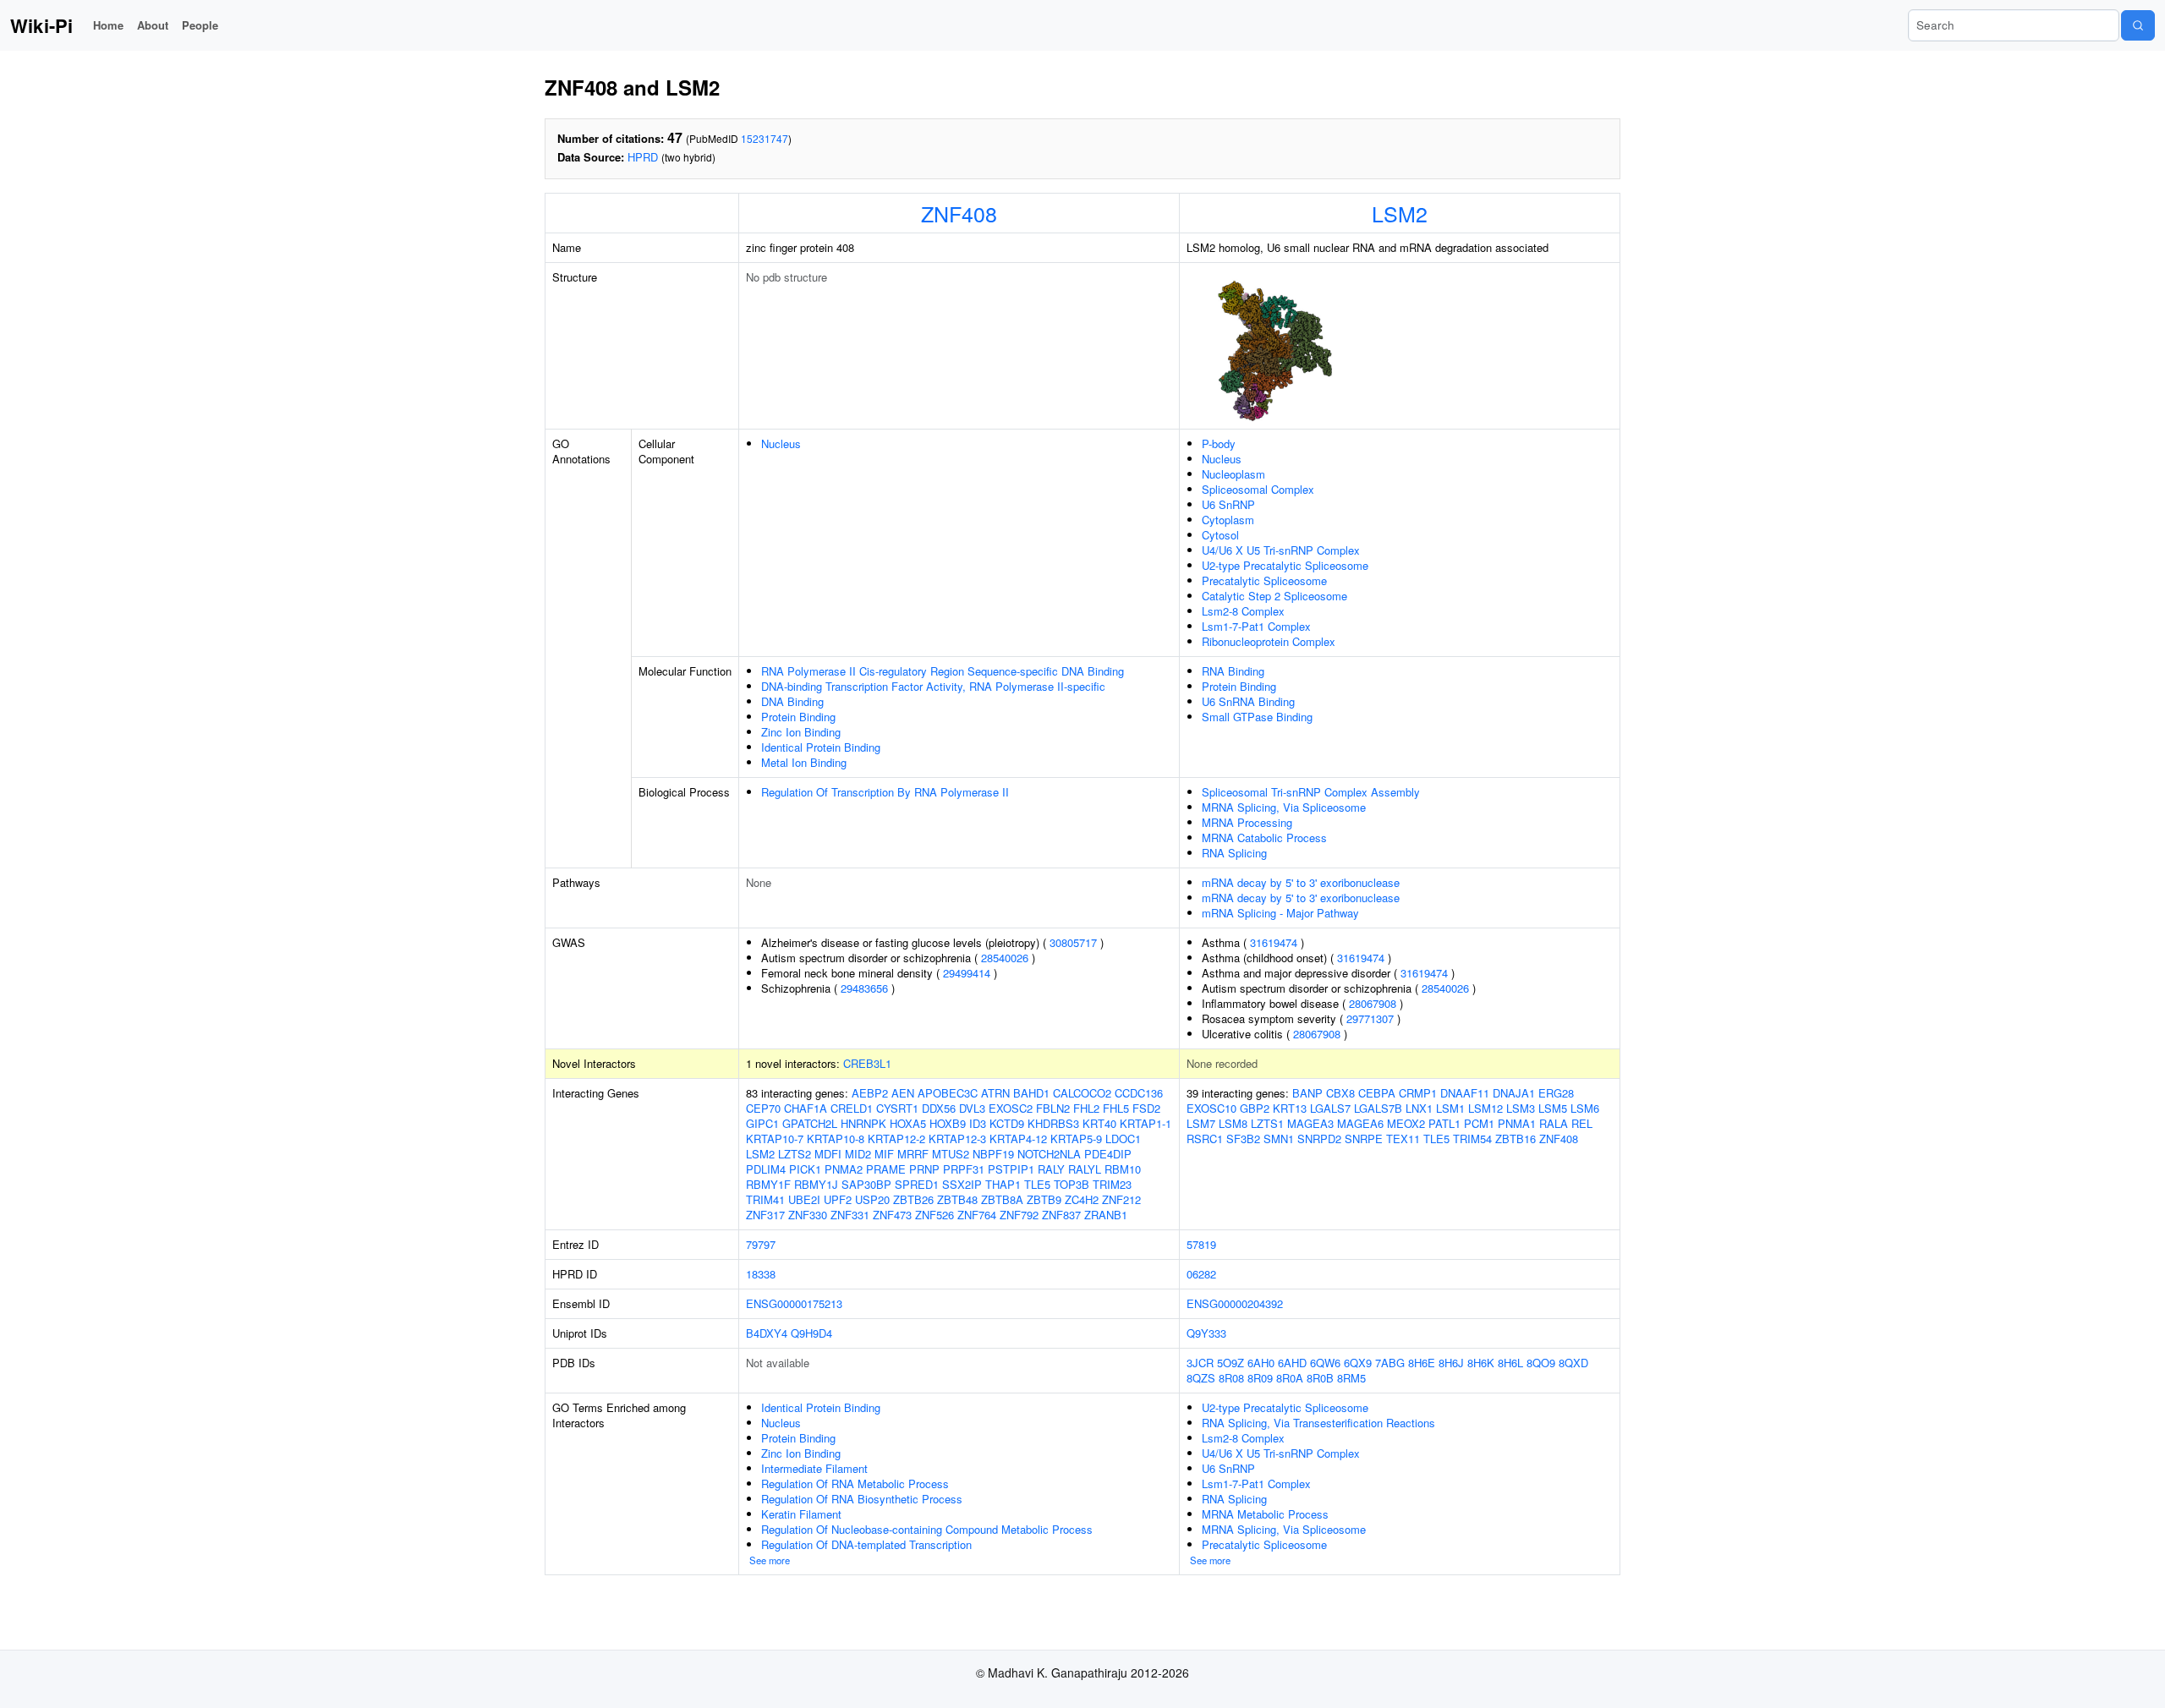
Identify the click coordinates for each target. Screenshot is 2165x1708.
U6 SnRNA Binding (1248, 701)
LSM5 (1553, 1108)
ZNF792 (1019, 1215)
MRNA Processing (1247, 822)
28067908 (1373, 1003)
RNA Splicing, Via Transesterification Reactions (1318, 1423)
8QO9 (1541, 1363)
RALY (1051, 1169)
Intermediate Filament (814, 1468)
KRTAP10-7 (775, 1139)
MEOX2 (1406, 1123)
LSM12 (1485, 1108)
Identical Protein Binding (821, 747)
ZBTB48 (957, 1199)
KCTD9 (1007, 1123)
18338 (761, 1274)
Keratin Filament (801, 1514)
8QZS (1201, 1378)
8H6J (1451, 1363)
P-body (1219, 443)
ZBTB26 (913, 1199)
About (153, 25)
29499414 (967, 973)
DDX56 (939, 1108)
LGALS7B (1378, 1108)
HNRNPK (863, 1123)
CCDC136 (1139, 1093)
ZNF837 (1061, 1215)
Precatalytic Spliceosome (1264, 580)
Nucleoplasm (1233, 474)
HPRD (643, 157)
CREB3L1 (867, 1063)
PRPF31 (964, 1169)
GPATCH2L (810, 1123)
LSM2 (1400, 213)
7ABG (1390, 1363)
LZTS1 (1267, 1123)
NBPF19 (993, 1154)
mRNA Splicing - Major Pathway (1280, 913)
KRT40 (1099, 1123)
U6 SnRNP (1228, 504)
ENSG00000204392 (1235, 1303)
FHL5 (1116, 1108)
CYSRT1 (897, 1108)
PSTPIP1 (1011, 1169)
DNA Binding (792, 701)
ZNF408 (959, 213)
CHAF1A (806, 1108)
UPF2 (838, 1199)
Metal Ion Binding (804, 762)
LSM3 (1521, 1108)
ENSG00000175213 (794, 1303)
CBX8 (1340, 1093)
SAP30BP (866, 1184)
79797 (761, 1244)
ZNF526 (935, 1215)
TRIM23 (1112, 1184)
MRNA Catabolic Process (1264, 838)
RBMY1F (768, 1184)
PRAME (886, 1169)
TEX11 (1403, 1139)
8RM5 (1351, 1378)
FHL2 (1086, 1108)
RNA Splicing (1234, 853)
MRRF (913, 1154)
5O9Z (1230, 1363)
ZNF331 (850, 1215)
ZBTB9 (1044, 1199)
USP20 (872, 1199)
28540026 (1005, 958)
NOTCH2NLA (1049, 1154)
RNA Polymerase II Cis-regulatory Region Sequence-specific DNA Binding (943, 671)
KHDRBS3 (1053, 1123)
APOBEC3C (948, 1093)
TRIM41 (765, 1199)
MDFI (828, 1154)
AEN (903, 1093)
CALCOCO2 (1082, 1093)
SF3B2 (1243, 1139)
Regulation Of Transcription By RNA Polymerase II (885, 792)
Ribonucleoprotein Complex (1269, 641)
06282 (1201, 1274)
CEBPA (1377, 1093)
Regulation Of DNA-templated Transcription (866, 1544)
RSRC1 (1205, 1139)
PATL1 (1444, 1123)
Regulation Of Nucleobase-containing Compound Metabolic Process (927, 1529)
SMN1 (1279, 1139)
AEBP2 (870, 1093)
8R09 (1260, 1378)
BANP (1307, 1093)
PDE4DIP (1108, 1154)
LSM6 (1585, 1108)
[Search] (2138, 25)
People (200, 25)
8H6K (1481, 1363)
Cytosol (1220, 535)
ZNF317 (765, 1215)
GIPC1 (762, 1123)
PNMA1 (1517, 1123)
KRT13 (1290, 1108)
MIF (884, 1154)
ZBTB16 (1515, 1139)
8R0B (1320, 1378)
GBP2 (1255, 1108)
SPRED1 (917, 1184)
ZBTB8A (1002, 1199)
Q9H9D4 (811, 1333)
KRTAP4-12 (1018, 1139)
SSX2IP (962, 1184)
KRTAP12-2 (896, 1139)
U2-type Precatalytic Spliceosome (1285, 565)
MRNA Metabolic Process (1265, 1514)
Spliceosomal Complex (1258, 489)
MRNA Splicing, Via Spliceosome (1284, 807)
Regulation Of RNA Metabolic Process (855, 1484)
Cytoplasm (1228, 520)
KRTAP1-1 (1146, 1123)
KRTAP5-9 (1076, 1139)
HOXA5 (908, 1123)
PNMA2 (844, 1169)
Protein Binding (798, 717)
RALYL (1085, 1169)
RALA (1554, 1123)
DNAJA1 (1514, 1093)
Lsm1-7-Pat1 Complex (1256, 626)
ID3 (978, 1123)
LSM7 (1201, 1123)
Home (108, 25)
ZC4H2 (1082, 1199)
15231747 (765, 138)
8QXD (1573, 1363)
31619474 (1274, 942)
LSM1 (1450, 1108)
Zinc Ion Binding (801, 732)
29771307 (1370, 1018)
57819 (1201, 1244)
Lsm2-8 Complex (1243, 611)
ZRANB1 (1106, 1215)
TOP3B (1072, 1184)
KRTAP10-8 (836, 1139)
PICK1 (805, 1169)
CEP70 (763, 1108)
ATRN (995, 1093)
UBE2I (804, 1199)
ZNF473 (892, 1215)
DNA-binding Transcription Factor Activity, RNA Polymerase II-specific (933, 686)
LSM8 (1233, 1123)
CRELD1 (852, 1108)
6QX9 (1358, 1363)
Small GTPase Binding (1257, 717)
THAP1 (1003, 1184)
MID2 (858, 1154)
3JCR (1200, 1363)
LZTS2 (795, 1154)
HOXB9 (948, 1123)
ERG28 (1556, 1093)
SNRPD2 (1319, 1139)
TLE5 (1037, 1184)
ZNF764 (977, 1215)
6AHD (1292, 1363)
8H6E (1422, 1363)
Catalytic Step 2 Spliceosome (1274, 596)
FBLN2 (1053, 1108)
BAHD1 (1031, 1093)
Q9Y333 (1206, 1333)
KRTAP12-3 (957, 1139)
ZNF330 (808, 1215)
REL (1582, 1123)
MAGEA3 (1310, 1123)
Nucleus (781, 443)
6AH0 (1261, 1363)
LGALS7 (1330, 1108)
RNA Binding (1233, 671)
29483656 (864, 988)
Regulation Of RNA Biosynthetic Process (862, 1499)
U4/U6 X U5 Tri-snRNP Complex (1281, 550)
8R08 (1231, 1378)
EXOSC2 (1011, 1108)
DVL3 (972, 1108)
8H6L (1510, 1363)
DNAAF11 (1465, 1093)
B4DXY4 (767, 1333)
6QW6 (1325, 1363)
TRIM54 (1472, 1139)
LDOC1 (1123, 1139)
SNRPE (1364, 1139)
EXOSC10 (1211, 1108)
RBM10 (1123, 1169)
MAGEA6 (1360, 1123)
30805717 (1073, 942)
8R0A (1290, 1378)
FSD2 (1146, 1108)
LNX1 (1419, 1108)
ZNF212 (1121, 1199)
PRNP (924, 1169)
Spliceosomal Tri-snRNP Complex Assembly (1311, 792)
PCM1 (1479, 1123)
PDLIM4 (766, 1169)
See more (770, 1560)
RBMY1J (816, 1184)
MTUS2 (951, 1154)
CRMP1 (1418, 1093)
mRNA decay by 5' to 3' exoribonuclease (1301, 882)
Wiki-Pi (41, 25)
